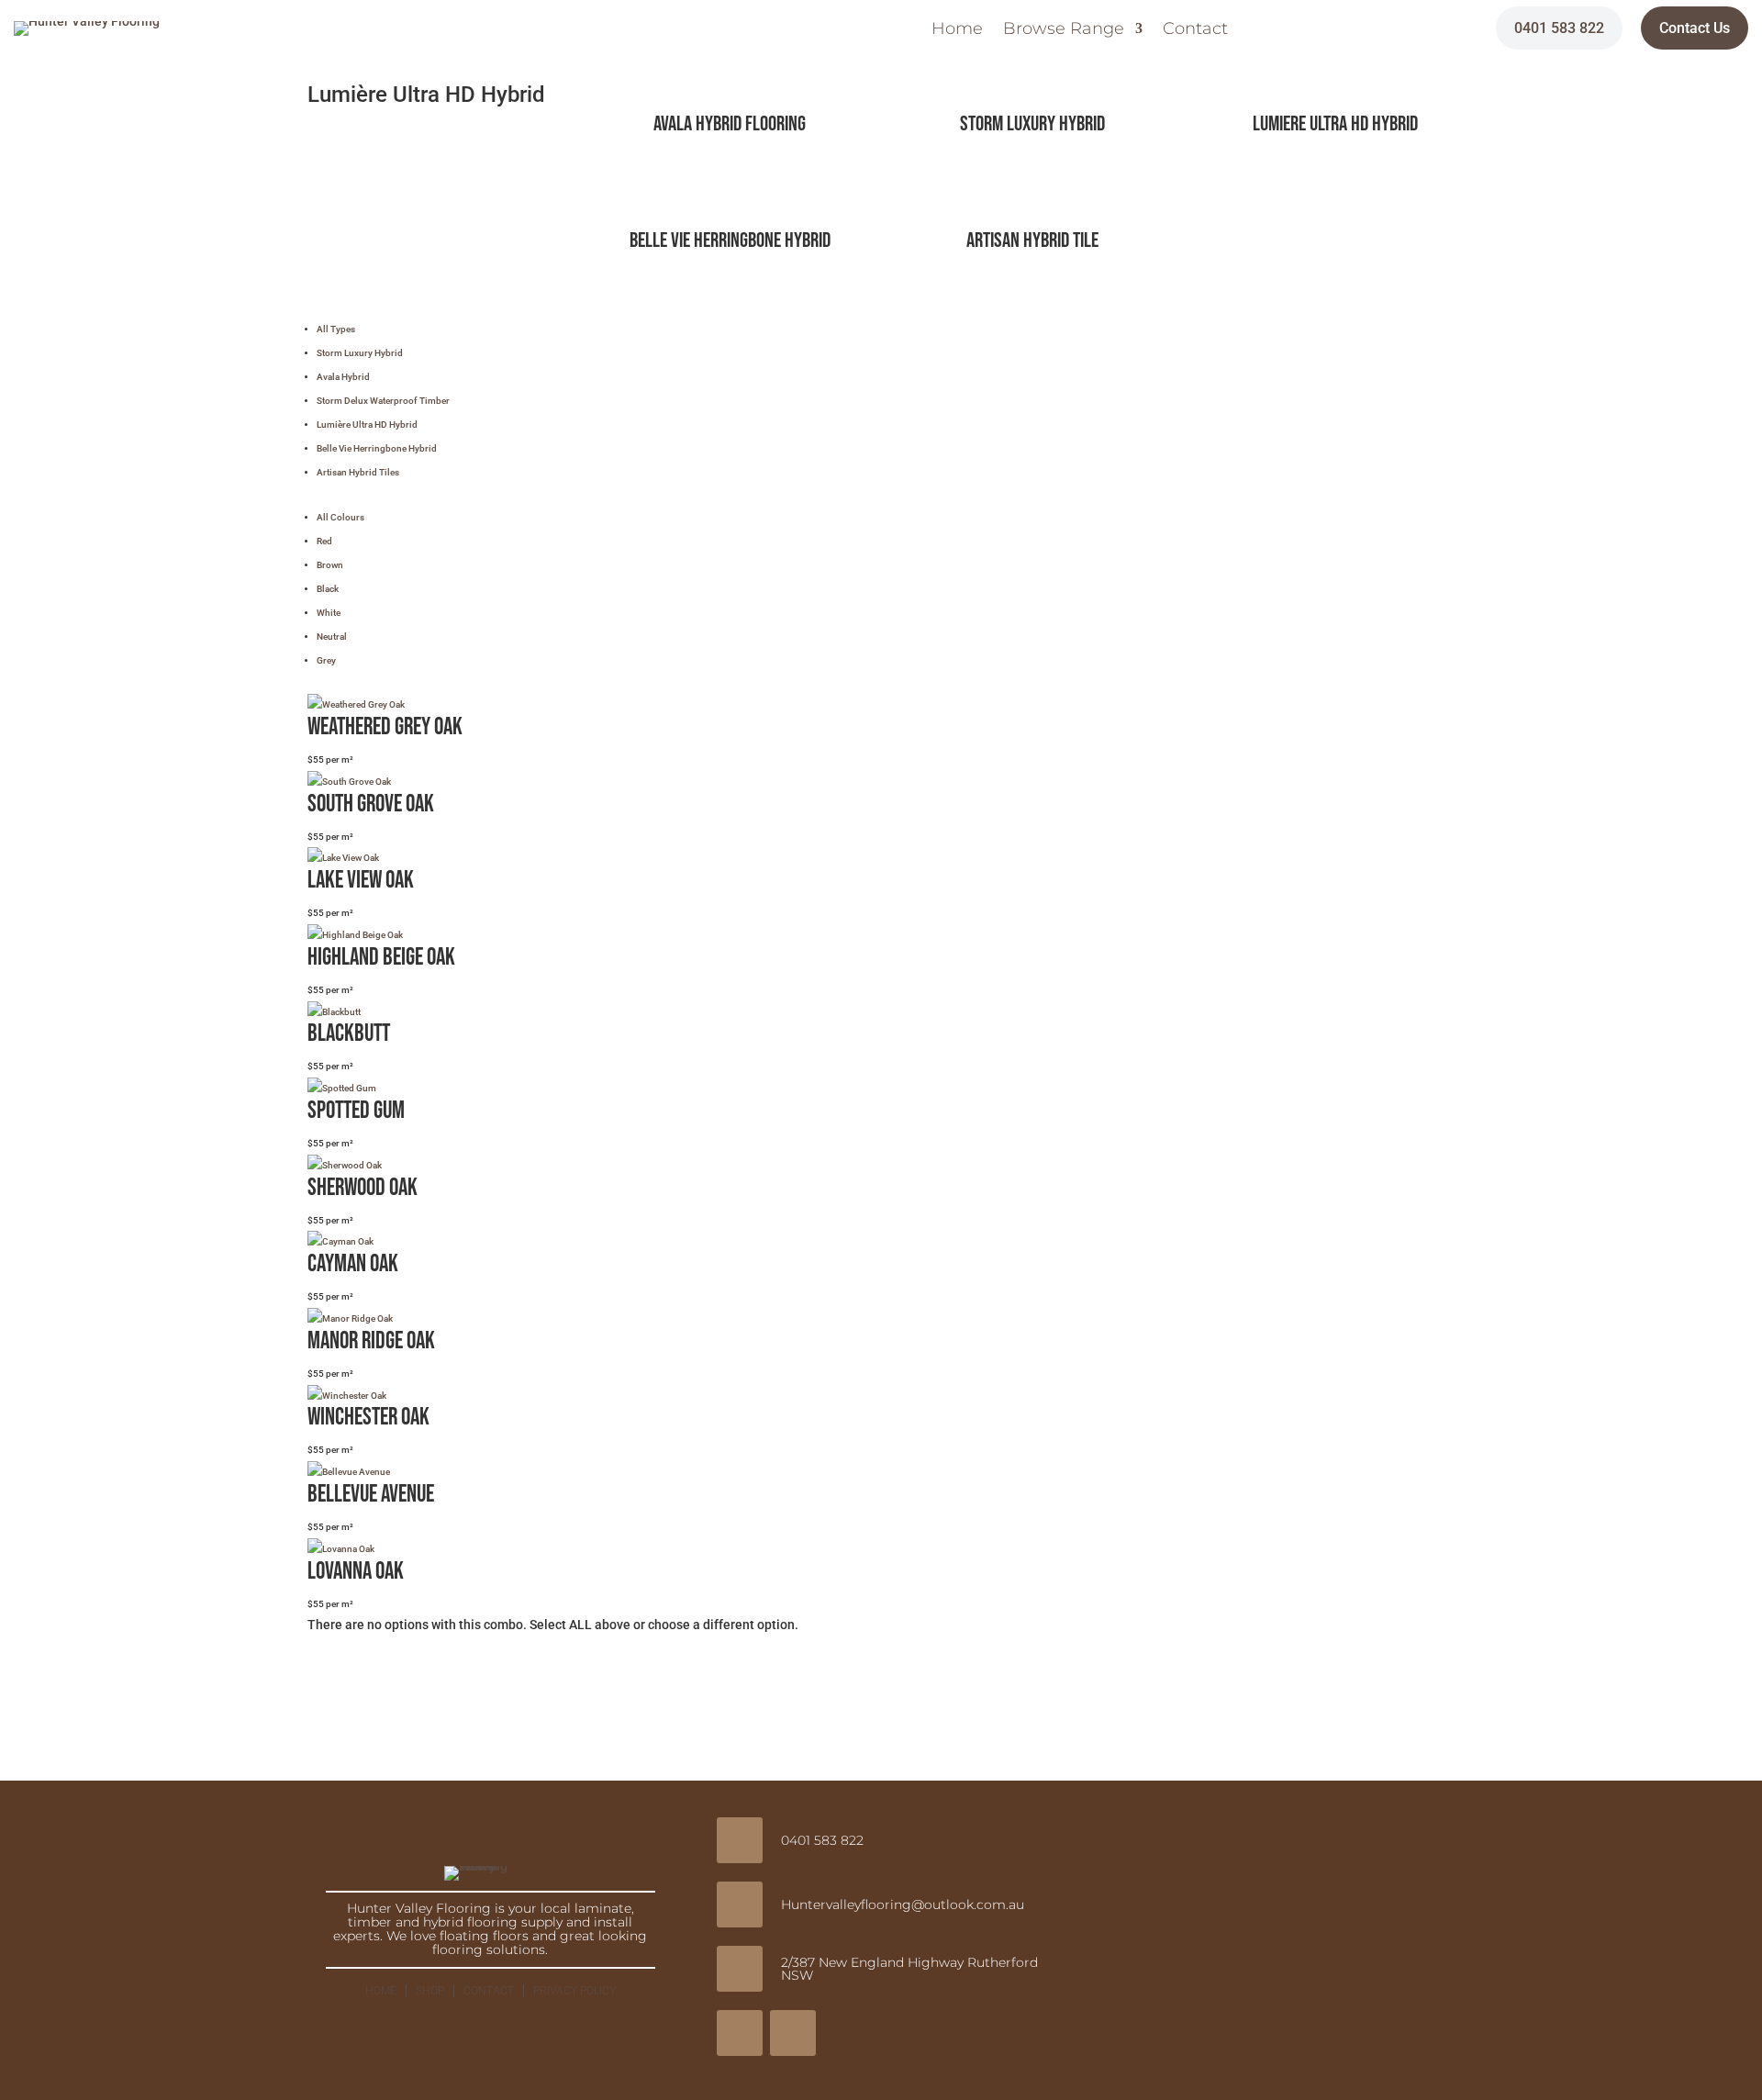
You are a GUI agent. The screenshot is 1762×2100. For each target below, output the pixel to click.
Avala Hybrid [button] (343, 377)
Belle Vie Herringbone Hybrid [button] (377, 448)
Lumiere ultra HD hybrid (1335, 124)
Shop (430, 1991)
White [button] (329, 613)
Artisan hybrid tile (1032, 240)
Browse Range (1064, 30)
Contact (1195, 30)
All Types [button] (336, 329)
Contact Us (1695, 28)
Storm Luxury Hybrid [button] (360, 353)
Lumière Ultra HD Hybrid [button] (367, 424)
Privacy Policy (574, 1991)
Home (957, 30)
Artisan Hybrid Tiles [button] (358, 472)
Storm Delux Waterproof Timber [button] (383, 401)
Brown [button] (330, 565)
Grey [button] (326, 660)
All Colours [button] (340, 517)
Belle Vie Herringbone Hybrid (730, 240)
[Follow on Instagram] (793, 2033)
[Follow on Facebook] (740, 2033)
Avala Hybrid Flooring (730, 124)
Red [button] (324, 541)
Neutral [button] (332, 637)
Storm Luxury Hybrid (1032, 124)
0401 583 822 (1559, 28)
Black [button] (328, 589)
